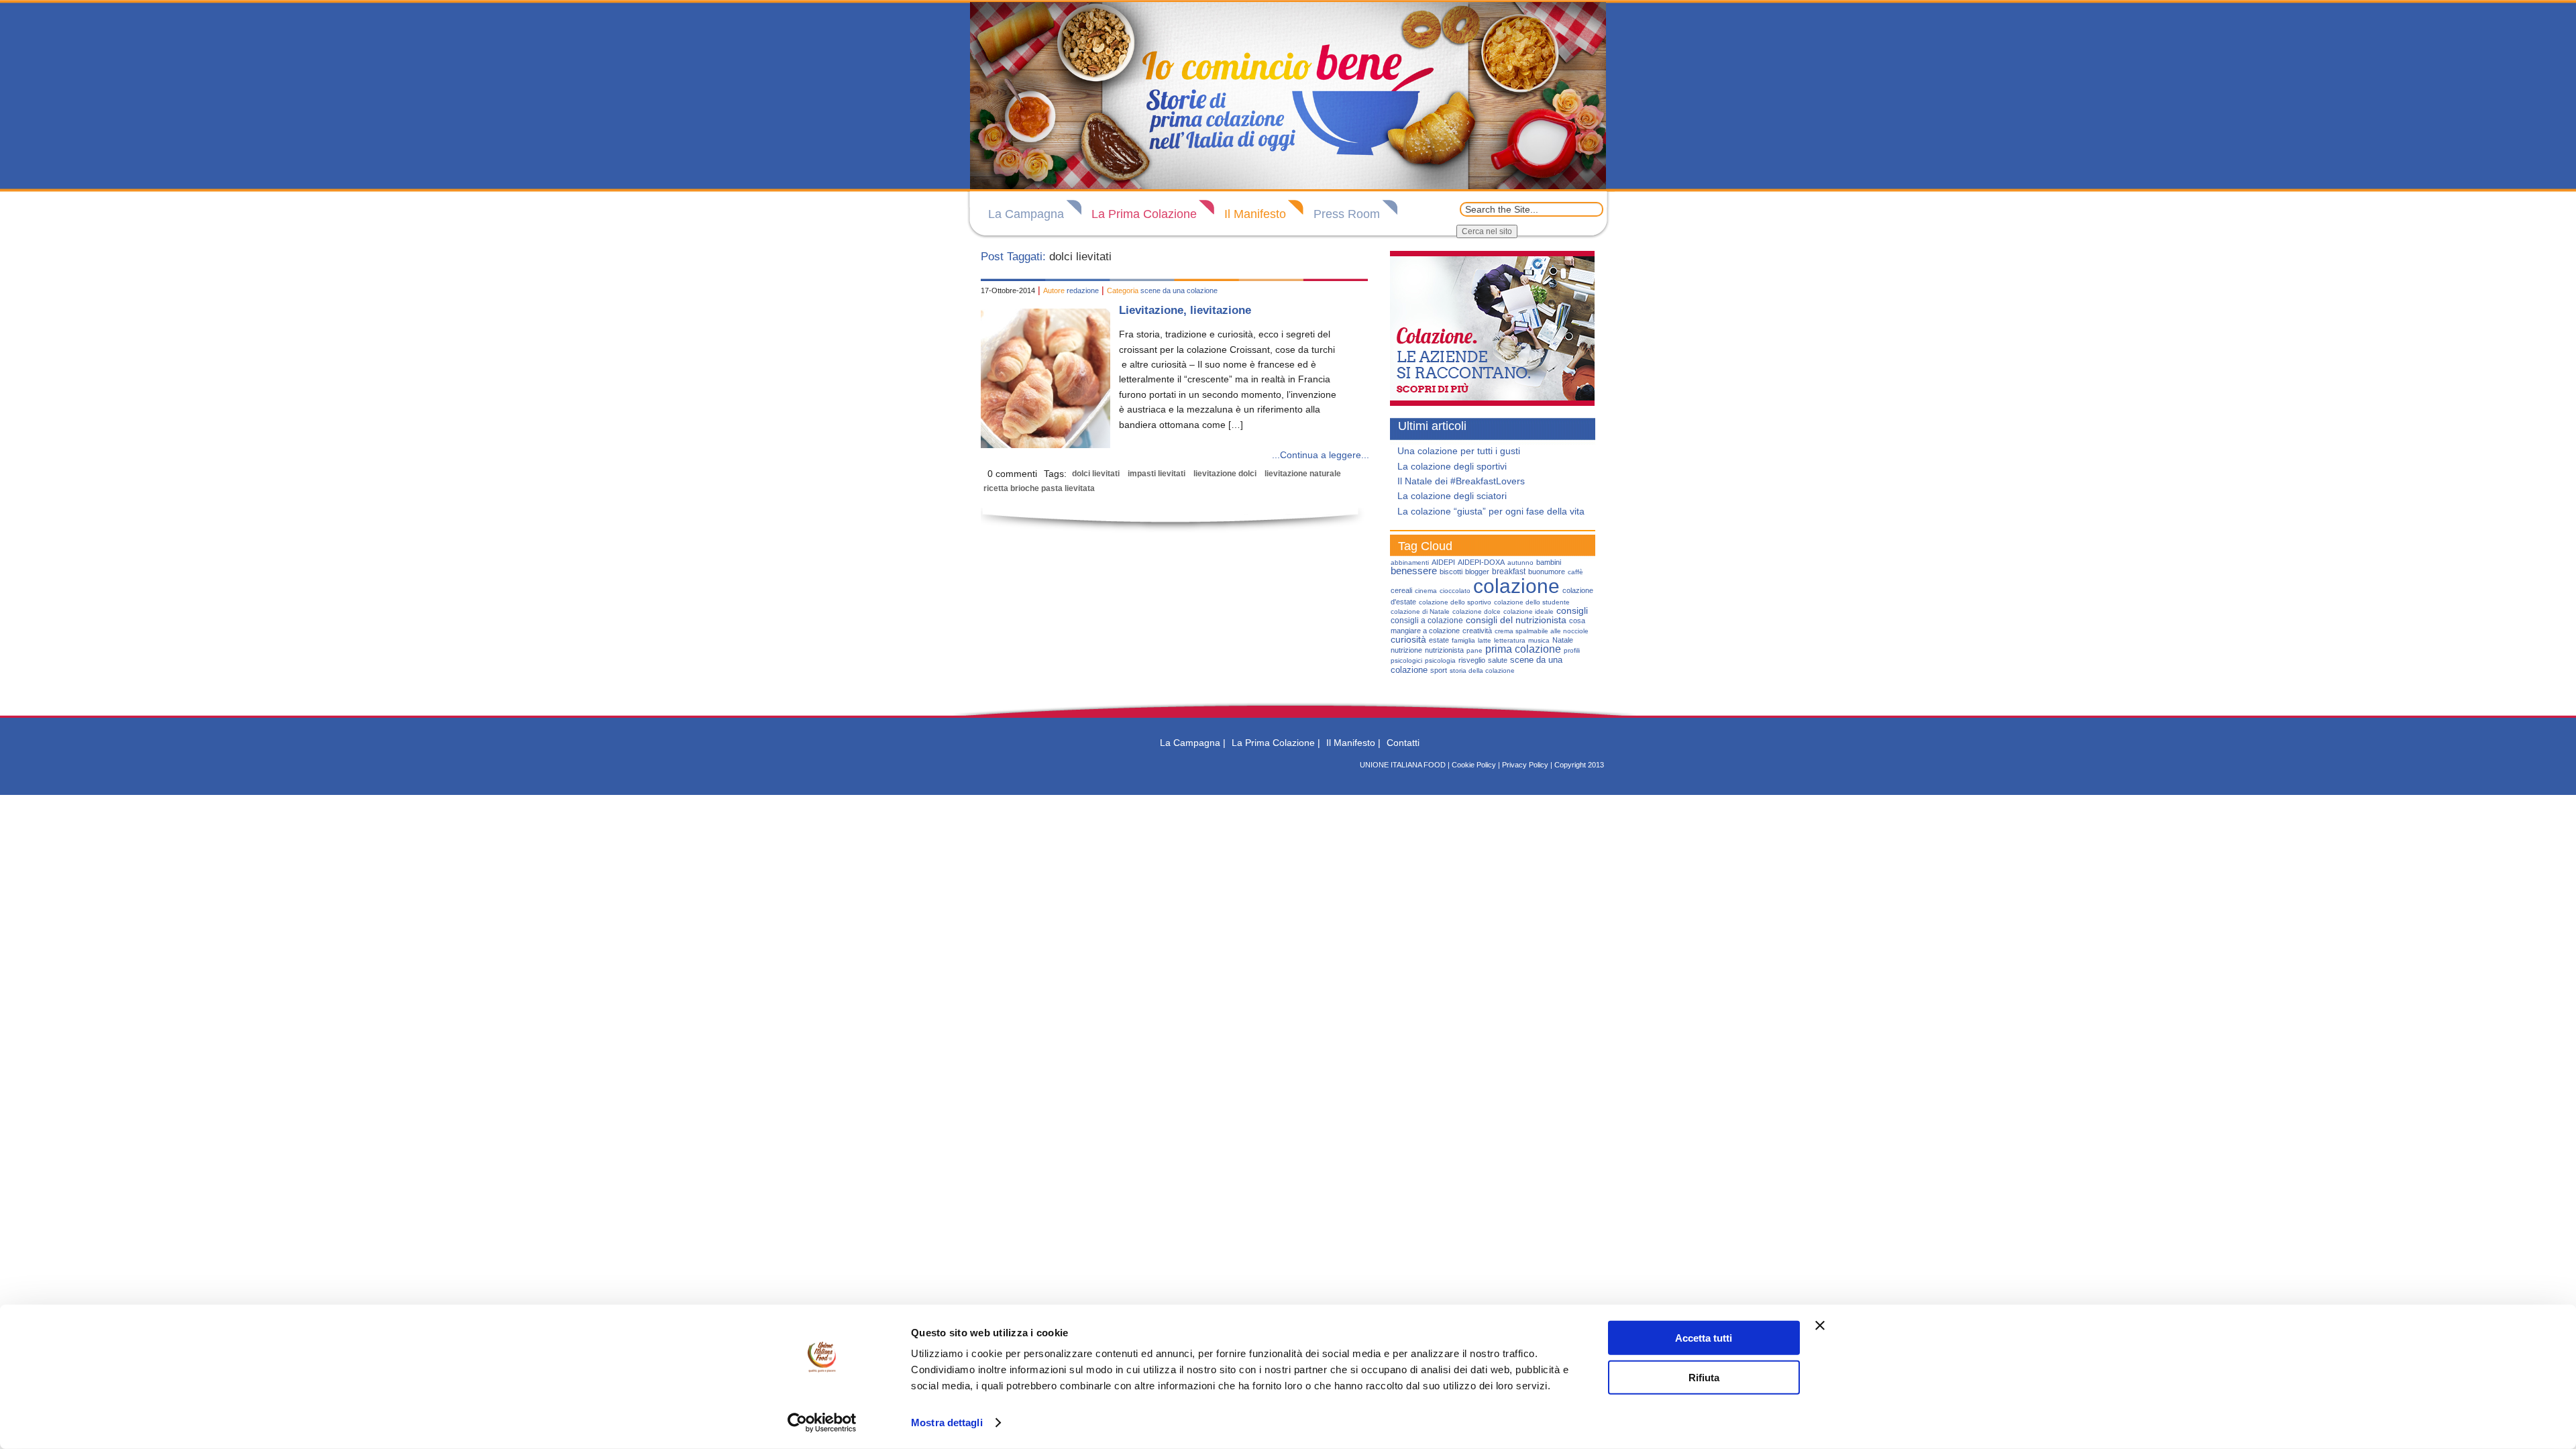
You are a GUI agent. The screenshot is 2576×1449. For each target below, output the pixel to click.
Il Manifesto (1255, 214)
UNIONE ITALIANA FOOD (1403, 765)
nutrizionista (1444, 650)
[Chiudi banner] (1820, 1326)
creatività (1477, 631)
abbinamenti (1410, 562)
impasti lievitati (1157, 474)
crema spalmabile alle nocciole (1542, 631)
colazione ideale (1528, 611)
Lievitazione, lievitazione (1185, 310)
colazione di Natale (1420, 611)
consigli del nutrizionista (1516, 620)
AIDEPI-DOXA (1481, 562)
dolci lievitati (1096, 474)
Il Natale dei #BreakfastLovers (1461, 481)
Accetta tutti (1704, 1338)
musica (1539, 640)
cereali (1401, 590)
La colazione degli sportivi (1452, 466)
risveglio (1472, 660)
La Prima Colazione (1144, 214)
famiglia (1463, 640)
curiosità (1408, 639)
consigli (1572, 611)
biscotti (1451, 572)
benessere (1414, 571)
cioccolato (1455, 591)
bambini (1549, 562)
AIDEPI (1443, 562)
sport (1439, 670)
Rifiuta (1704, 1377)
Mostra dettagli (947, 1423)
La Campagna (1026, 214)
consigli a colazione (1427, 621)
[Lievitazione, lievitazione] (1045, 445)
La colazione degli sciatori (1452, 496)
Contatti (1403, 743)
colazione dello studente (1532, 602)
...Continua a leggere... (1321, 455)
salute (1498, 660)
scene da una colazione (1179, 290)
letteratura (1510, 640)
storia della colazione (1482, 670)
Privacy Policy (1525, 765)
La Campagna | (1193, 743)
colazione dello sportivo (1455, 602)
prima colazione (1523, 649)
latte (1485, 640)
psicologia (1440, 660)
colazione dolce (1477, 611)
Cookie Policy (1474, 765)
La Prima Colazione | (1276, 743)
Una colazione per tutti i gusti (1459, 451)
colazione (1516, 586)
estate (1439, 640)
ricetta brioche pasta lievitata (1039, 488)
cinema (1426, 591)
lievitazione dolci (1225, 474)
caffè (1575, 572)
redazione (1083, 290)
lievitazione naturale (1303, 474)
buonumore (1547, 572)
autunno (1520, 562)
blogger (1477, 572)
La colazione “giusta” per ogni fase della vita (1491, 511)
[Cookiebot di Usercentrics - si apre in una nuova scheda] (822, 1423)
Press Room (1347, 214)
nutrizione (1406, 650)
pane (1474, 650)
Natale (1563, 640)
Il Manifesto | (1353, 743)
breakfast (1509, 572)
